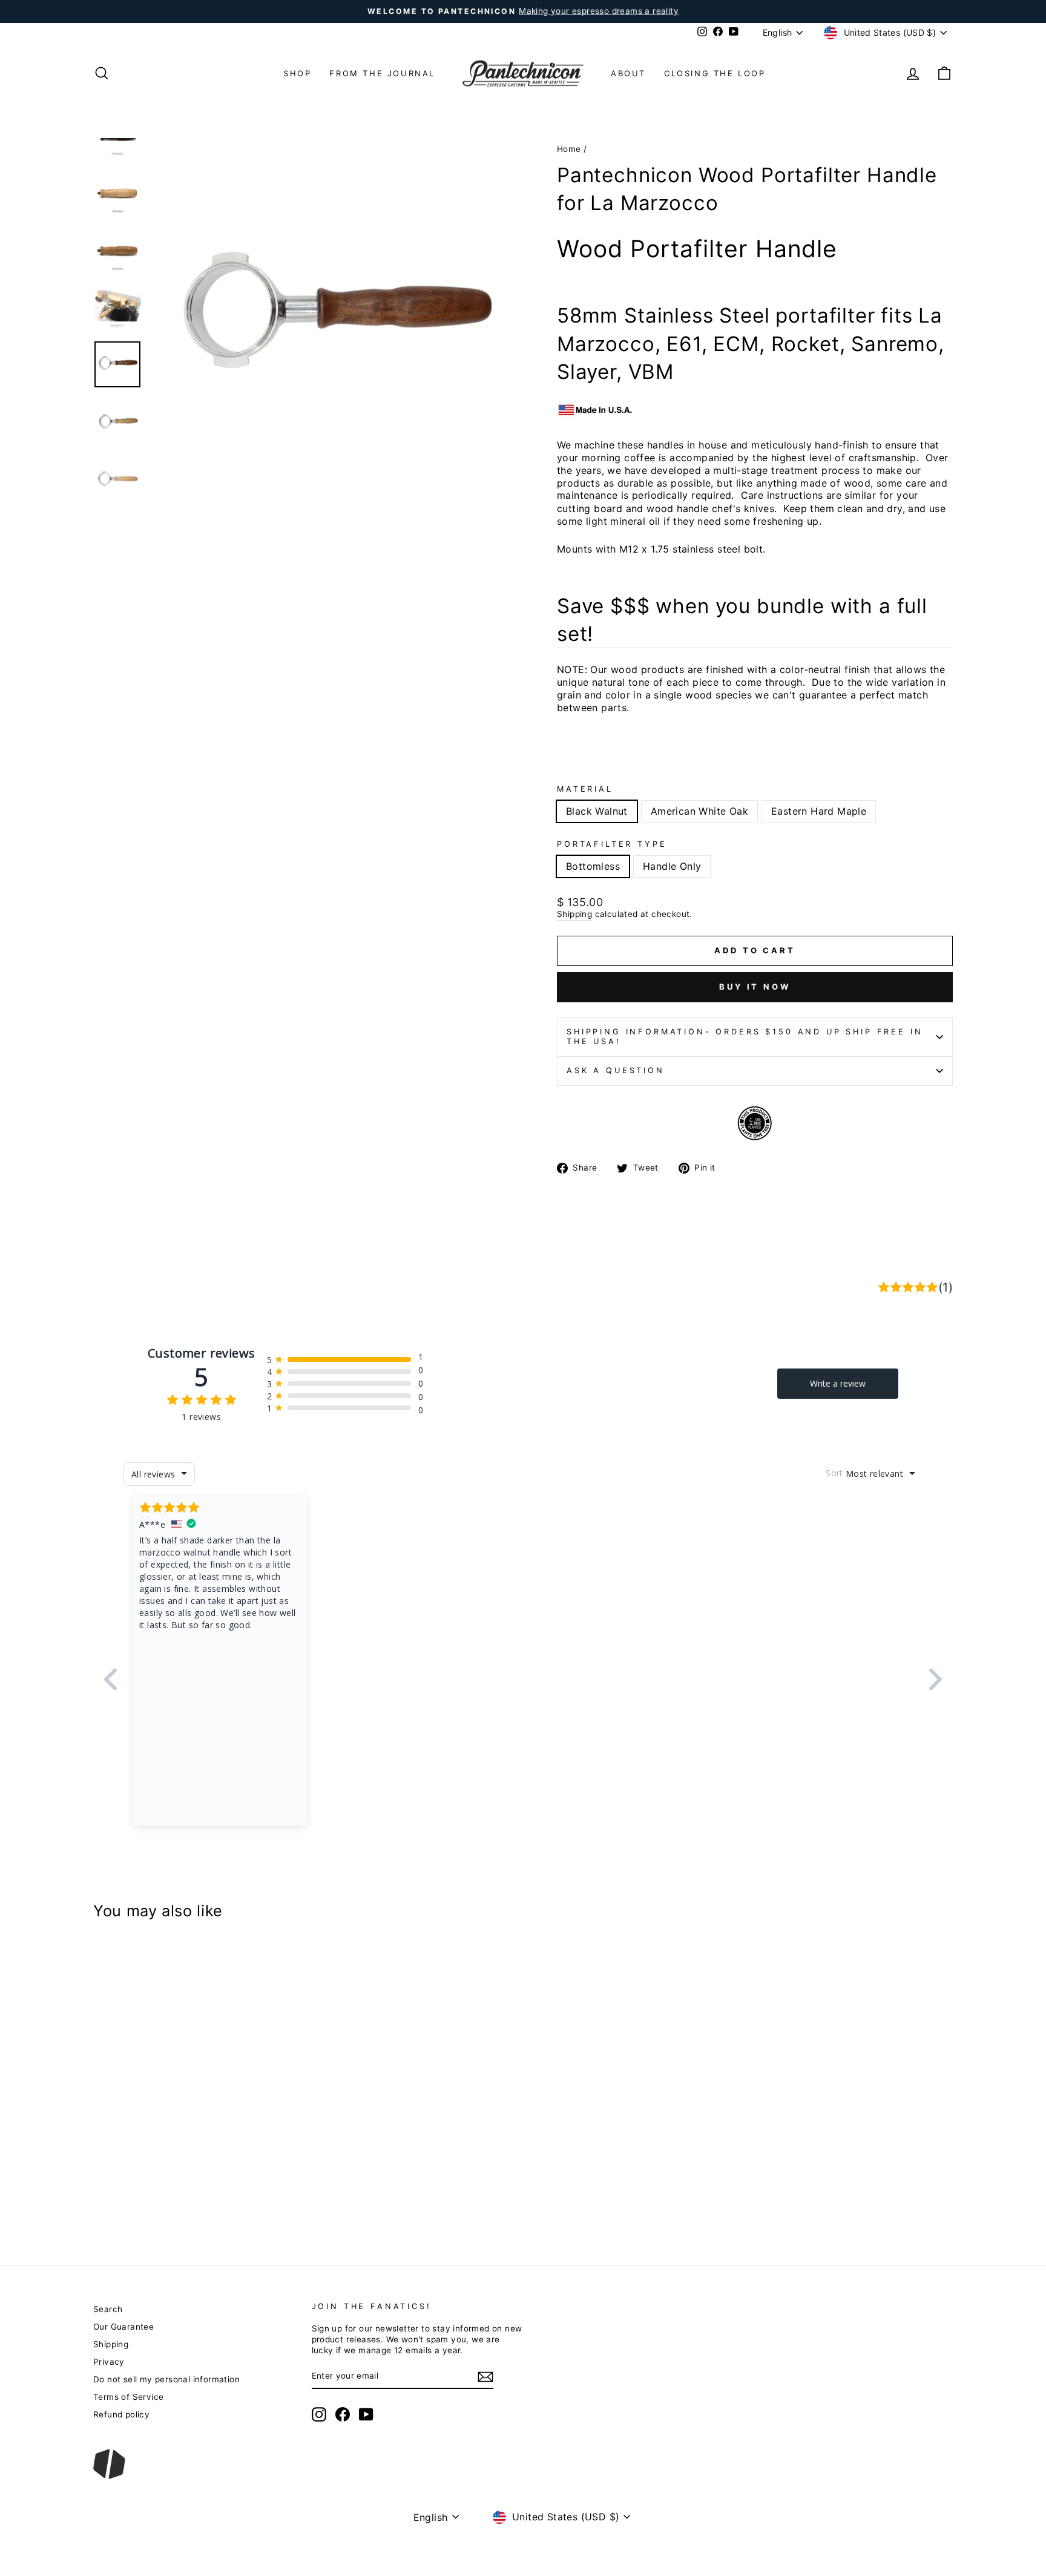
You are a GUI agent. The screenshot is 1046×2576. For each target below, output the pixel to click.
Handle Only (672, 866)
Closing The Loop (715, 73)
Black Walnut (597, 811)
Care (752, 495)
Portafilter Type (612, 844)
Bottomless (593, 866)
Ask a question (616, 1070)
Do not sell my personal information (166, 2379)
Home (569, 149)
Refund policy (121, 2414)
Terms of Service (128, 2397)
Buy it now (755, 987)
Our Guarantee (123, 2327)
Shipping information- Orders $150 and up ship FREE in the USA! (745, 1037)
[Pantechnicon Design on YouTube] (366, 2414)
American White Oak (699, 811)
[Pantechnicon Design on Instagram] (319, 2414)
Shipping (574, 914)
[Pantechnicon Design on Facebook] (343, 2414)
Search (108, 2309)
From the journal (382, 73)
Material (585, 789)
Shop (297, 73)
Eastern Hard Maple (819, 811)
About (628, 73)
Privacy (109, 2362)
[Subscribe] (485, 2377)
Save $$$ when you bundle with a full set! (742, 620)
